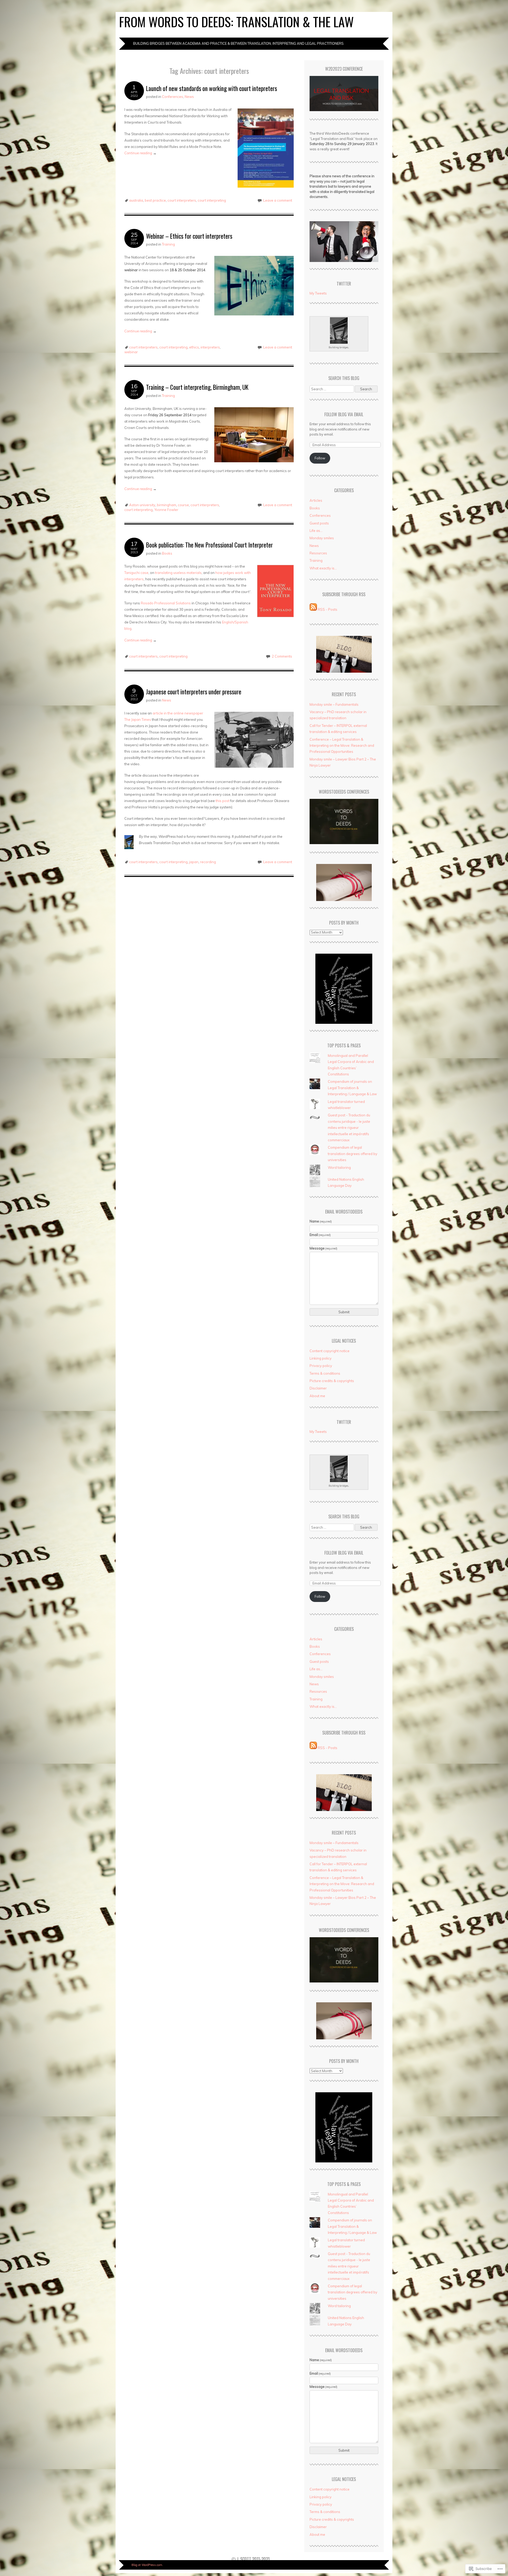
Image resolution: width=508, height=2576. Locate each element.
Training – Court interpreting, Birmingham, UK (197, 387)
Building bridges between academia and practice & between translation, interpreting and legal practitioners (238, 43)
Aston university (142, 505)
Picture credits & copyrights (332, 1381)
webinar (131, 352)
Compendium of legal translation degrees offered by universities (353, 1154)
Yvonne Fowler (166, 510)
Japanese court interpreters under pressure (194, 692)
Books (167, 553)
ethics (194, 347)
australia (136, 200)
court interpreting (212, 200)
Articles (316, 500)
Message (324, 1248)
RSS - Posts (328, 609)
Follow (320, 458)
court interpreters (182, 200)
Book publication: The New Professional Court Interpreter (209, 545)
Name (321, 1221)
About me (317, 1396)
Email (320, 1235)
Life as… (316, 531)
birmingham (167, 505)
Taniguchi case (136, 573)
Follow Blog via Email (344, 414)
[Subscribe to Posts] (313, 609)
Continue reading (140, 153)
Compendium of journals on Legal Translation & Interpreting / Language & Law (352, 1088)
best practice (155, 200)
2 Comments (282, 656)
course (183, 505)
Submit (344, 1312)
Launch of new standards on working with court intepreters (212, 88)
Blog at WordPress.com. (147, 2565)
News (189, 97)
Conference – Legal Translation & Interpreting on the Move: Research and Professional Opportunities (342, 746)
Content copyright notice (330, 1351)
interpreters (210, 347)
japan (194, 862)
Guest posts (319, 523)
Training (168, 244)
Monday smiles (322, 538)
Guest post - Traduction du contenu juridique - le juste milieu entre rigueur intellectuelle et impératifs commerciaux (349, 1128)
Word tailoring (339, 1167)
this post (223, 801)
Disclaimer (318, 1388)
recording (208, 862)
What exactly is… (323, 568)
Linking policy (321, 1358)
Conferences (173, 97)
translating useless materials (178, 573)
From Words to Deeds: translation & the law (236, 22)
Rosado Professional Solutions (166, 603)
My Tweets (318, 293)
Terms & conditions (325, 1373)
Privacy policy (321, 1366)
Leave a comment (278, 200)
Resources (318, 553)
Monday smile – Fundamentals (334, 704)
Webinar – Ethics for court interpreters (189, 236)
